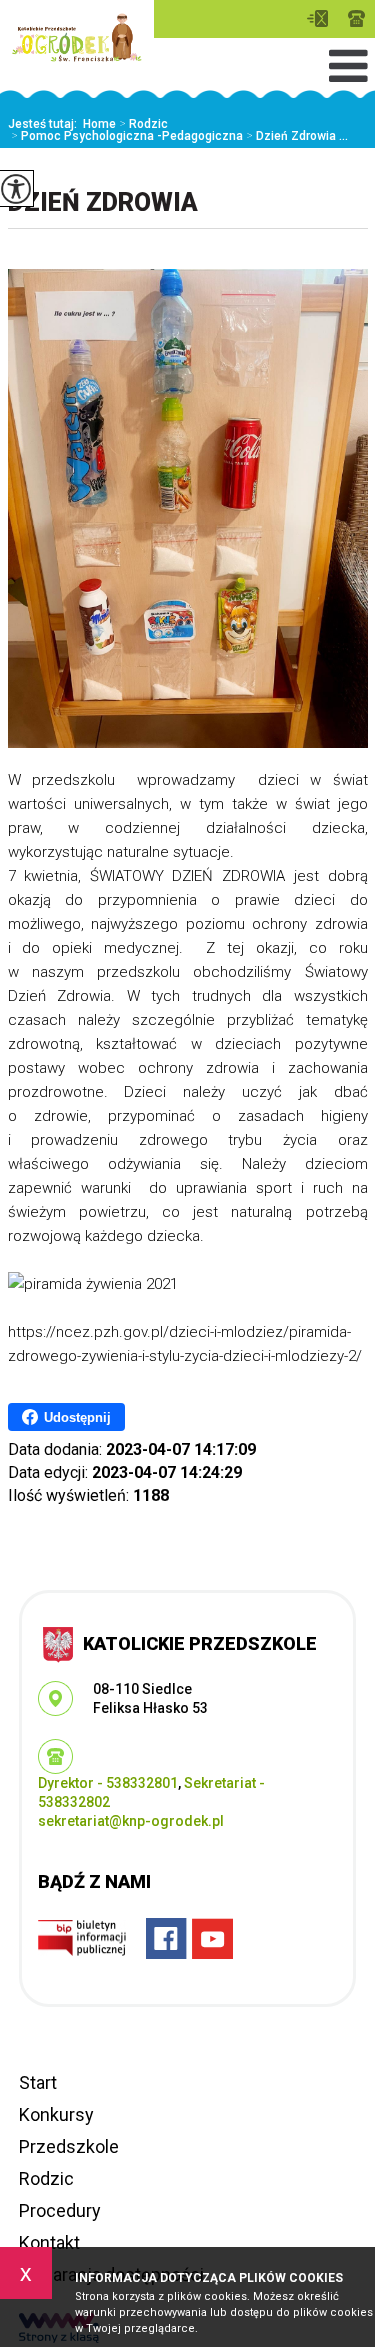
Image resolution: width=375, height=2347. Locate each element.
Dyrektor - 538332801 (108, 1783)
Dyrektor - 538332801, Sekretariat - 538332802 (356, 18)
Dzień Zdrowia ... (297, 136)
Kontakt (49, 2242)
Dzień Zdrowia (103, 202)
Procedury (60, 2210)
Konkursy (56, 2114)
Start (38, 2082)
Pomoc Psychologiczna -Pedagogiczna (127, 136)
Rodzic (143, 124)
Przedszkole (69, 2146)
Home (99, 124)
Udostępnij (77, 1417)
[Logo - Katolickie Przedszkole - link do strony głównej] (77, 37)
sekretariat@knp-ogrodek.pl (322, 18)
